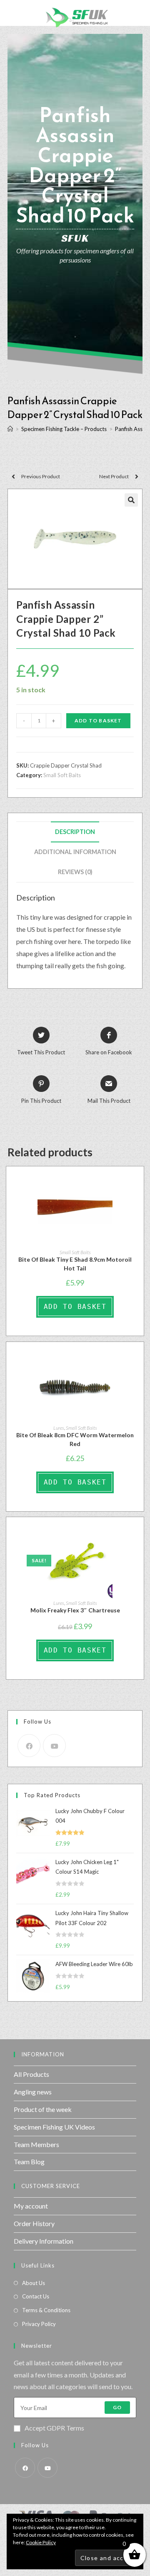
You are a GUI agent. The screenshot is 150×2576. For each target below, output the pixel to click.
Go (117, 2407)
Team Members (36, 2144)
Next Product (114, 476)
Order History (34, 2223)
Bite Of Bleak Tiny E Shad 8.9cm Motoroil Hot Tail (75, 1264)
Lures (59, 1428)
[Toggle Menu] (13, 13)
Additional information (75, 852)
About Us (34, 2283)
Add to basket (98, 721)
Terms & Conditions (46, 2310)
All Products (31, 2074)
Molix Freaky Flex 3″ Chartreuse (75, 1610)
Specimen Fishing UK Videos (54, 2127)
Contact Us (36, 2296)
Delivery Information (44, 2241)
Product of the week (43, 2109)
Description (75, 832)
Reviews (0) (75, 872)
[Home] (10, 429)
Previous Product (41, 476)
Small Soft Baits (62, 775)
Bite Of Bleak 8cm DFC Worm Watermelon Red (75, 1439)
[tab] (75, 832)
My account (31, 2206)
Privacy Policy (39, 2324)
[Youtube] (54, 1746)
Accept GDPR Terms (54, 2428)
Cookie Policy (41, 2542)
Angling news (33, 2092)
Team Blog (29, 2162)
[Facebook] (29, 1746)
